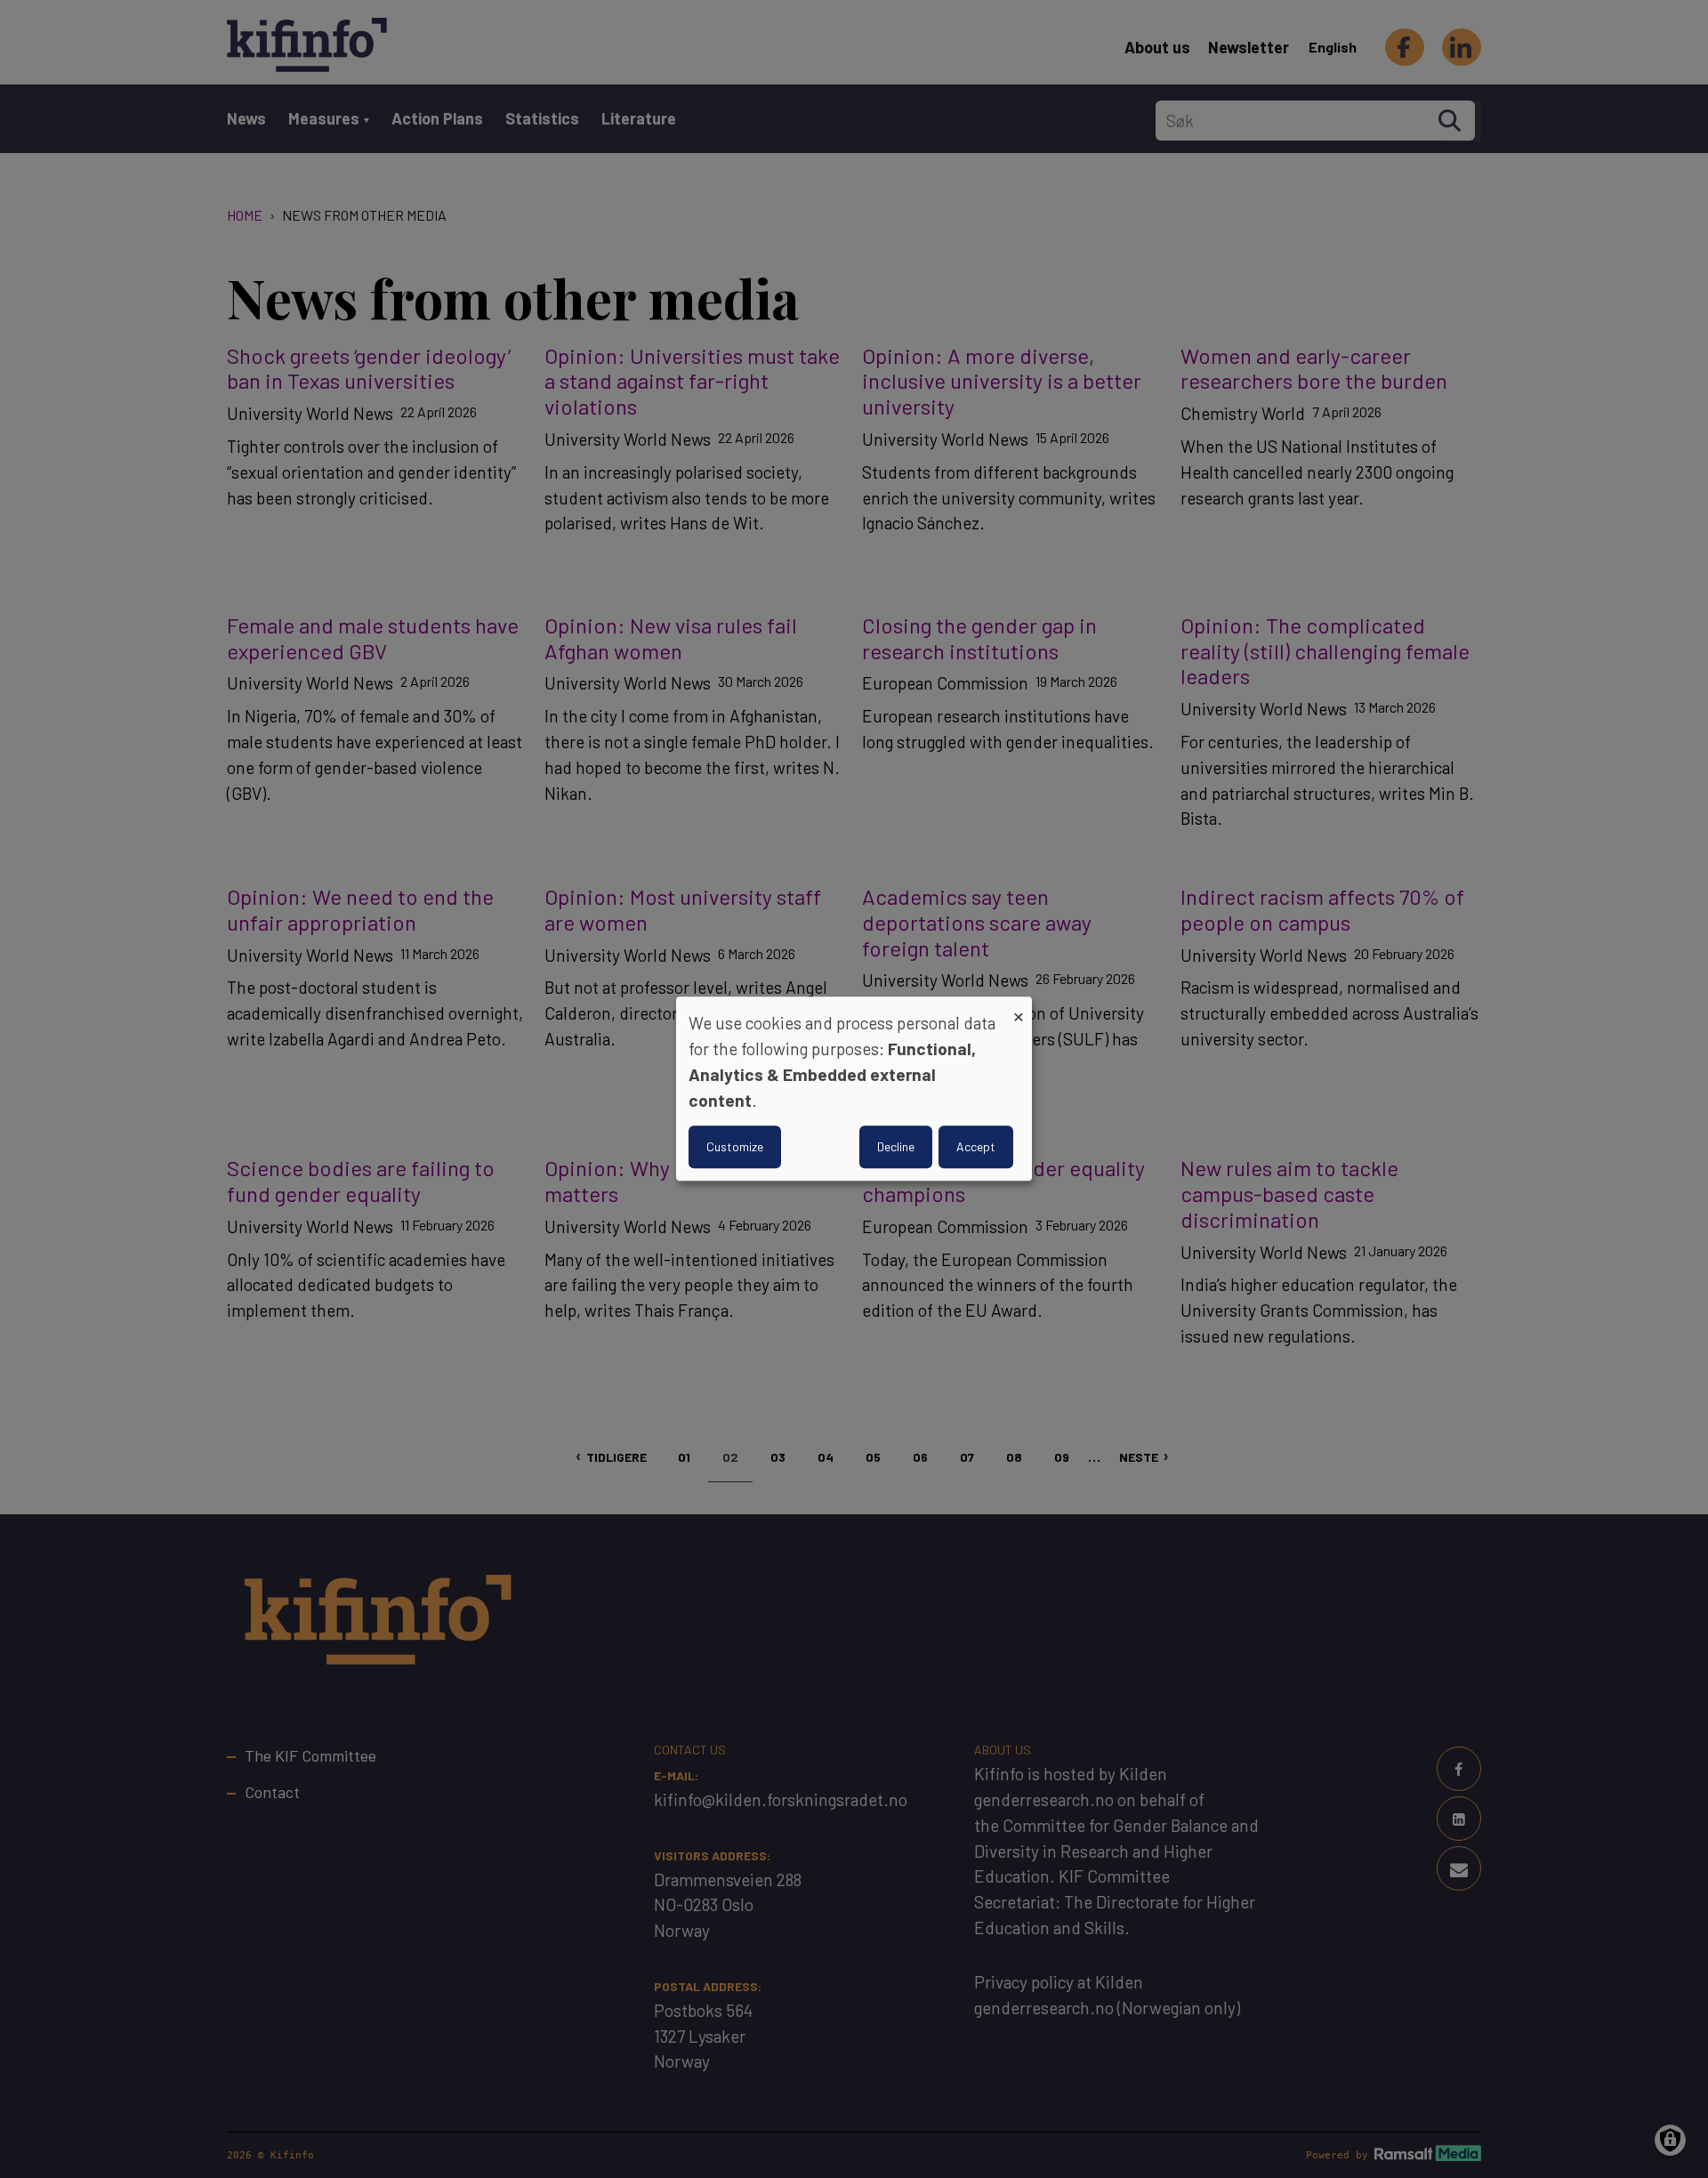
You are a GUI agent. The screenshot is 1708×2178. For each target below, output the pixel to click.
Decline (896, 1147)
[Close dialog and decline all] (1019, 1008)
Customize (735, 1147)
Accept (976, 1147)
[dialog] (854, 1089)
